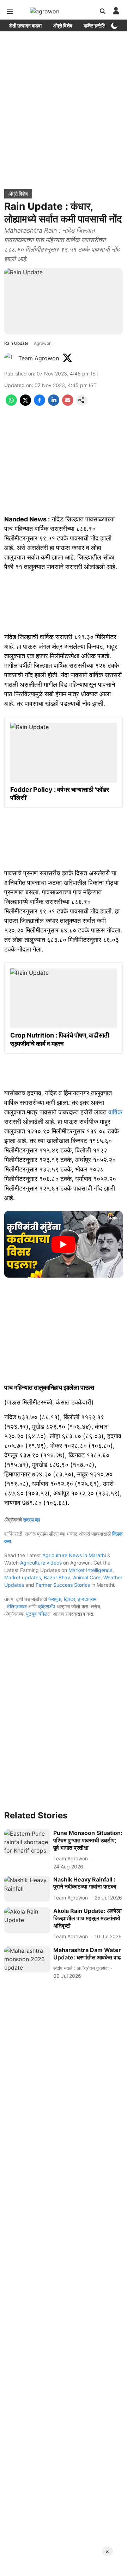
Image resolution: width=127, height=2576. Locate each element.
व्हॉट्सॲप (47, 1606)
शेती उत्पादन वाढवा (25, 26)
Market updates (23, 1577)
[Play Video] (64, 1244)
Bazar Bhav (57, 1577)
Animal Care (87, 1577)
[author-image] (10, 358)
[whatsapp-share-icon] (11, 404)
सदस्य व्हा (31, 1520)
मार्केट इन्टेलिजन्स (99, 26)
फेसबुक (55, 1599)
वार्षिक (115, 1112)
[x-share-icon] (25, 404)
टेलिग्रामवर (17, 1606)
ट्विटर (69, 1599)
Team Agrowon (39, 358)
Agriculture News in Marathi (74, 1555)
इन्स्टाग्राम (87, 1599)
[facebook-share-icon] (40, 404)
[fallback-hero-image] (27, 1842)
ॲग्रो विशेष (63, 26)
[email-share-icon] (68, 404)
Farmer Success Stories (63, 1585)
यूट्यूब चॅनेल (37, 1614)
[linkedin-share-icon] (54, 404)
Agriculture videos (41, 1563)
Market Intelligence (90, 1570)
